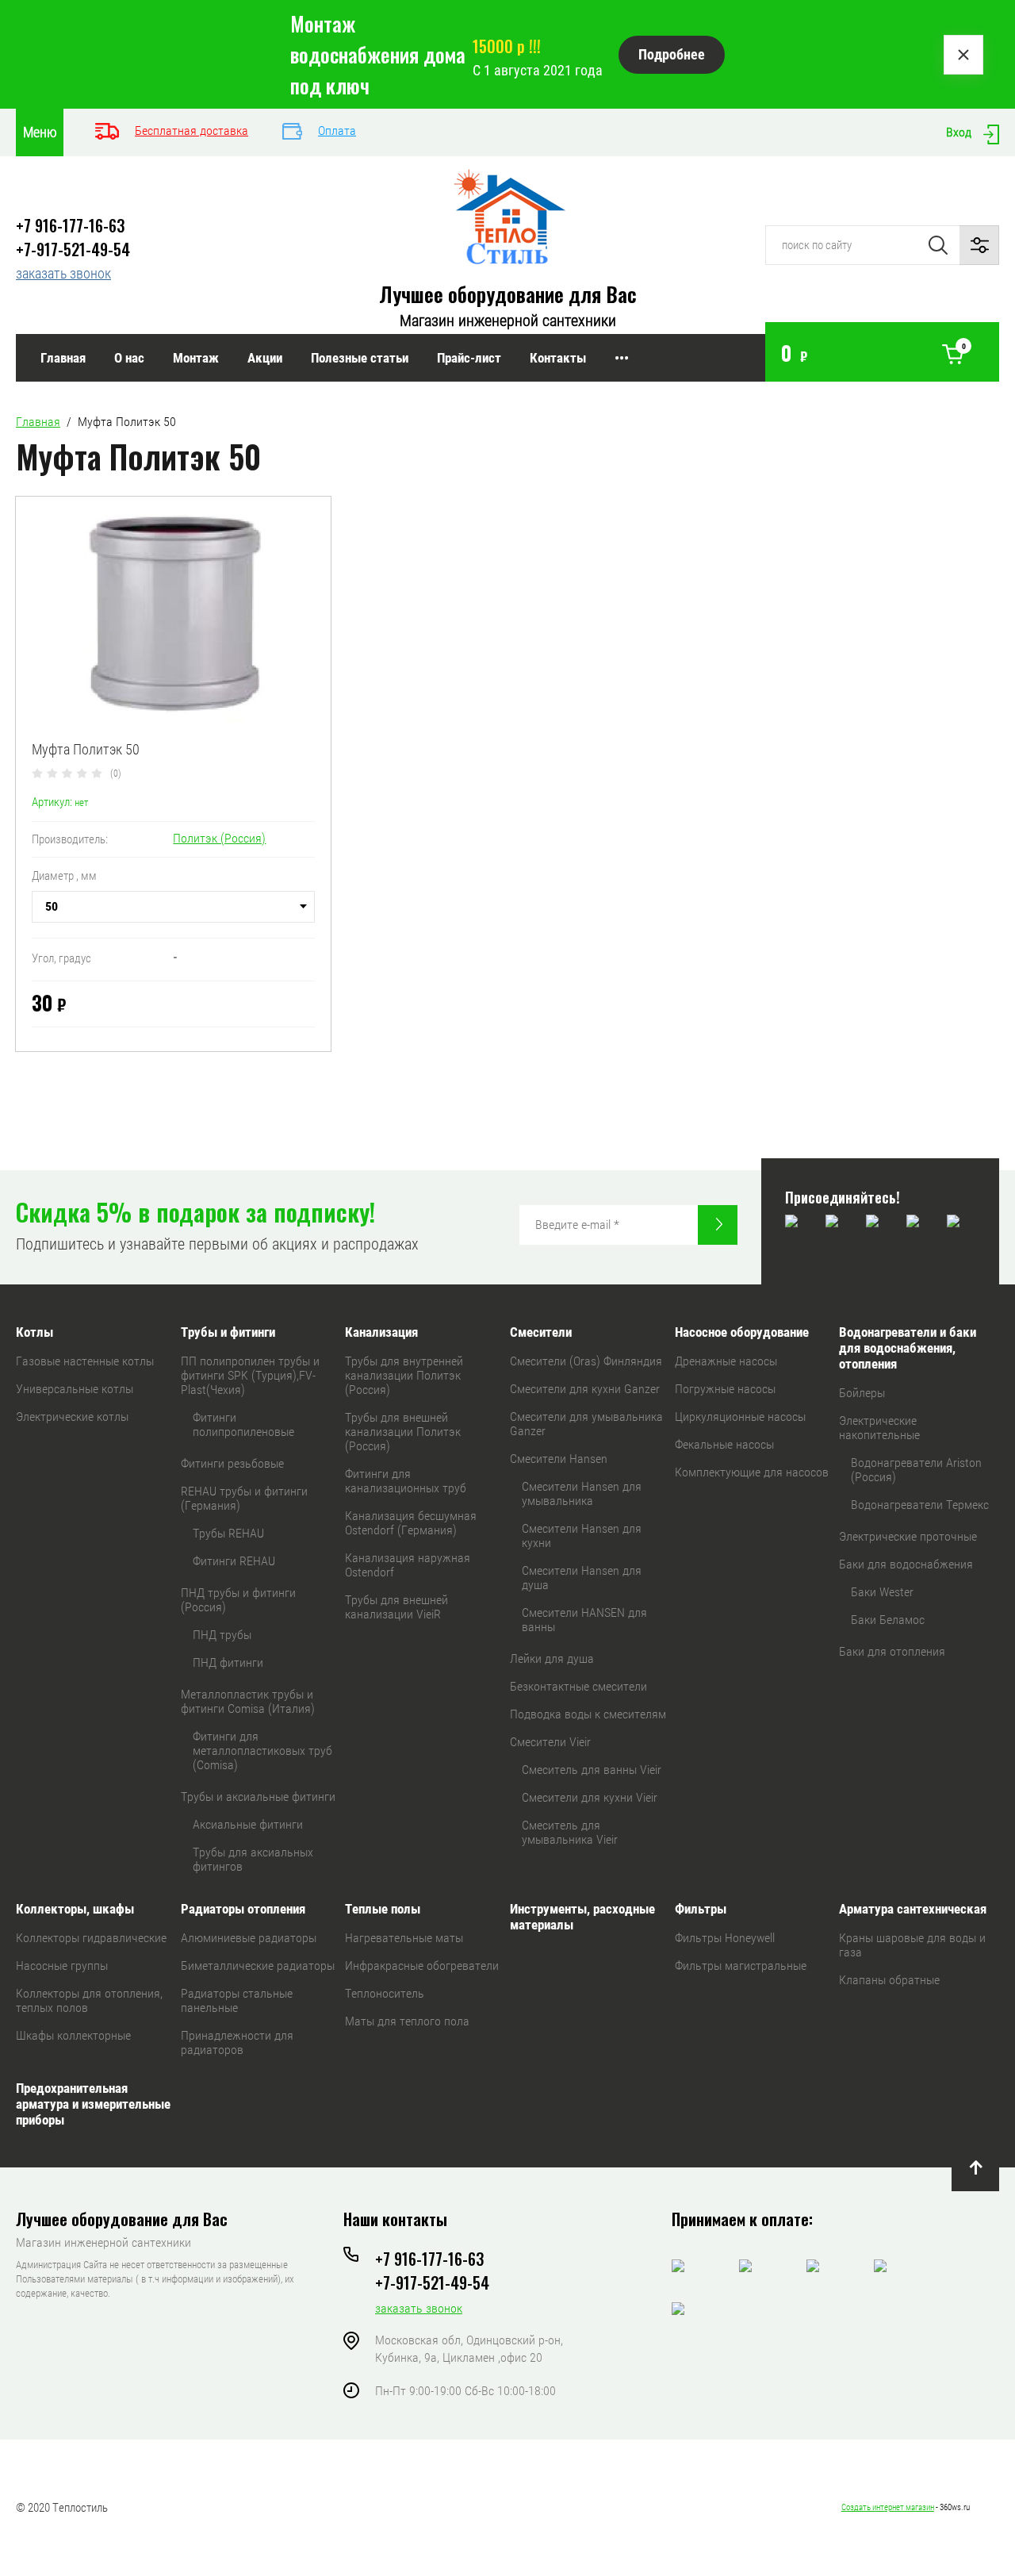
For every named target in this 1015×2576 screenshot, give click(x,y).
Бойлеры (862, 1393)
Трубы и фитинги (228, 1332)
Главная (63, 358)
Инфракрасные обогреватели (422, 1966)
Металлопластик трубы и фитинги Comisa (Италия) (248, 1701)
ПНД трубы (222, 1635)
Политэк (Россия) (219, 838)
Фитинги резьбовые (232, 1463)
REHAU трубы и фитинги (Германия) (244, 1498)
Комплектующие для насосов (752, 1472)
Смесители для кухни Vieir (590, 1797)
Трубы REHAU (228, 1533)
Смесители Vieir (550, 1742)
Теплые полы (383, 1909)
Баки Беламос (888, 1620)
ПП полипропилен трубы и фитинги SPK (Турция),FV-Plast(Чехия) (250, 1375)
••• (622, 358)
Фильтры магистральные (741, 1966)
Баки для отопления (892, 1651)
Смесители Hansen (559, 1459)
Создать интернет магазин (888, 2507)
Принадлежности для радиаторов (237, 2042)
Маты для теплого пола (407, 2021)
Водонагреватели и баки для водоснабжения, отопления (908, 1348)
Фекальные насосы (724, 1444)
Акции (265, 358)
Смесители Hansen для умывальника (582, 1493)
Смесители (541, 1332)
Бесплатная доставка (192, 131)
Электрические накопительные (879, 1428)
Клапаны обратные (889, 1980)
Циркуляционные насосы (740, 1417)
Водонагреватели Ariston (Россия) (916, 1470)
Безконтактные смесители (578, 1686)
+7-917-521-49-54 (73, 249)
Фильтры (701, 1909)
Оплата (337, 131)
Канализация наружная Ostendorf (408, 1565)
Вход (959, 132)
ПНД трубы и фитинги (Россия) (238, 1600)
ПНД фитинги (228, 1662)
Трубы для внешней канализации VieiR (396, 1607)
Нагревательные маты (404, 1938)
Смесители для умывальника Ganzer (586, 1424)
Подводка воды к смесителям (588, 1714)
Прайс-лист (469, 358)
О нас (129, 358)
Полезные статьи (360, 358)
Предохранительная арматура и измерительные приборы (93, 2104)
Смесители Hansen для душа (582, 1578)
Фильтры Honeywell (725, 1938)
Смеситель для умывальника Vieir (570, 1832)
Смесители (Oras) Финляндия (586, 1361)
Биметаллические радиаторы (258, 1966)
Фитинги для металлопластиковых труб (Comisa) (262, 1751)
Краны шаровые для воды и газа (912, 1945)
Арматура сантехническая (913, 1909)
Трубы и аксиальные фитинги (258, 1797)
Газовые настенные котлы (85, 1361)
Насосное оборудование (742, 1332)
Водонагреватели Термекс (920, 1505)
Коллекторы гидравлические (91, 1938)
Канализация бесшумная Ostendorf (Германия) (411, 1523)
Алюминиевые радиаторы (249, 1938)
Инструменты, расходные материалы (582, 1917)
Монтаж (196, 358)
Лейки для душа (552, 1658)
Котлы (34, 1332)
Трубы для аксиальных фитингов (253, 1859)
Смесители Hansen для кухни (582, 1536)
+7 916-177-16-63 (70, 225)
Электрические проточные (908, 1536)
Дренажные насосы (726, 1361)
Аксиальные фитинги (248, 1824)
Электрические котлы (72, 1417)
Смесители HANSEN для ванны (584, 1620)
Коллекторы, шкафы (75, 1909)
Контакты (558, 358)
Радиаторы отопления (243, 1909)
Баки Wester (882, 1592)
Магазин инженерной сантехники (508, 321)
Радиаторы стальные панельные (237, 2000)
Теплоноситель (385, 1993)
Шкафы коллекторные (73, 2035)
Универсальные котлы (75, 1389)
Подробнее (672, 54)
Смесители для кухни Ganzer (585, 1389)
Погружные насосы (725, 1389)
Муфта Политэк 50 (86, 749)
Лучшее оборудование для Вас (508, 294)
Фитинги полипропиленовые (243, 1424)
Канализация (381, 1332)
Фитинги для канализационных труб (406, 1481)
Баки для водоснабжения (906, 1564)
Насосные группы (62, 1966)
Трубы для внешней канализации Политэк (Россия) (403, 1432)
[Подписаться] (718, 1225)
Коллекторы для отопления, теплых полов (89, 2000)
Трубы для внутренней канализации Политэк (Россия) (404, 1375)
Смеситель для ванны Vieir (592, 1770)
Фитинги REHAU (234, 1561)
